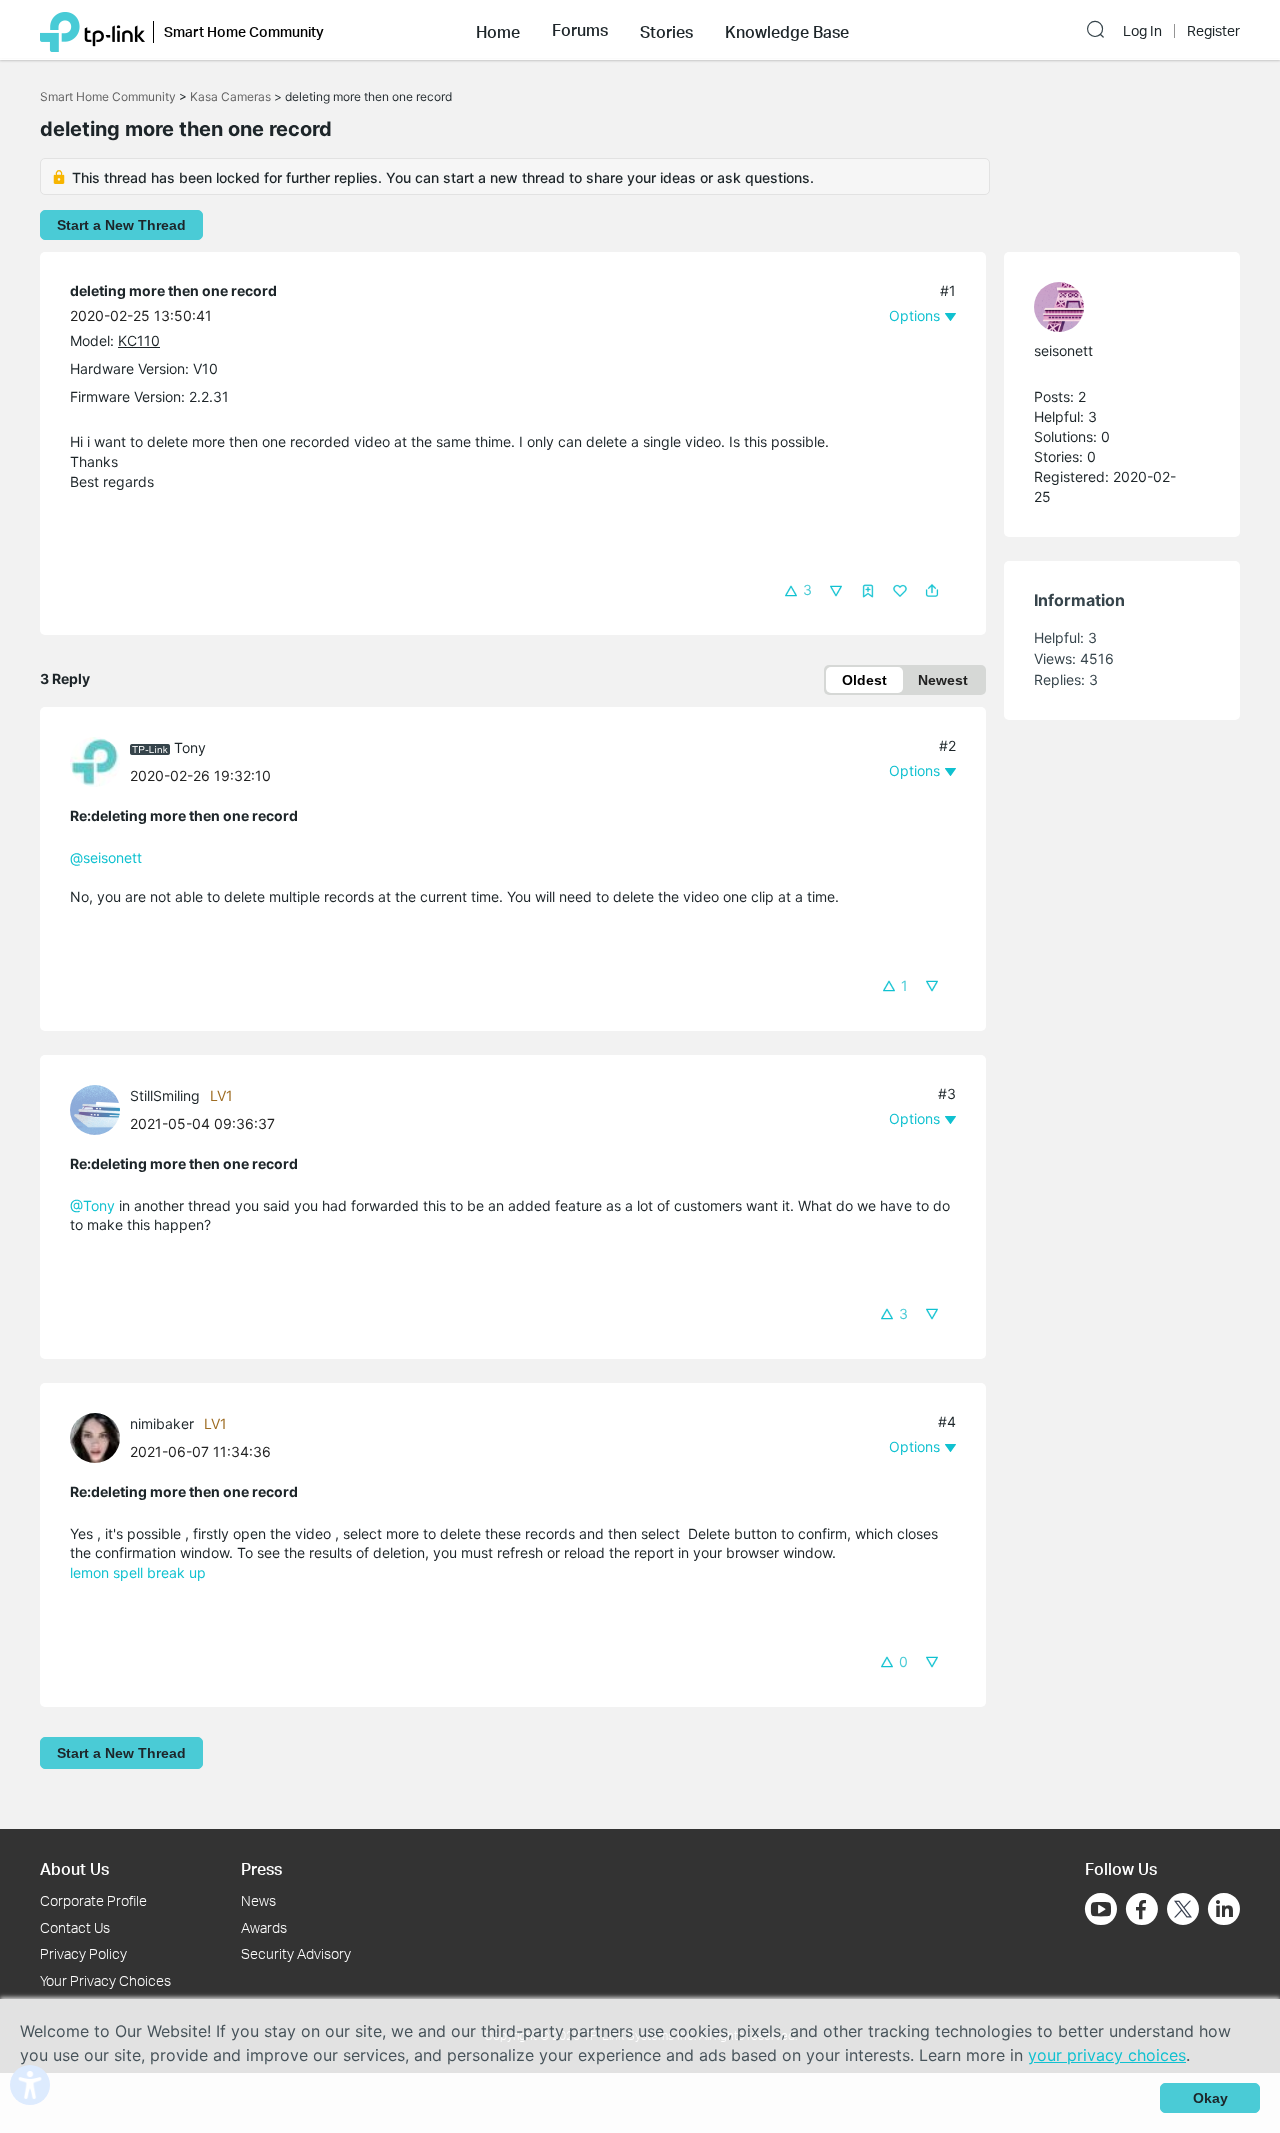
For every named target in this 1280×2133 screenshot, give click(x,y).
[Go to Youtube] (1101, 1909)
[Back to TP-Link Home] (92, 30)
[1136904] (100, 1107)
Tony (190, 747)
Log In (1142, 31)
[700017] (100, 760)
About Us (74, 1868)
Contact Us (75, 1927)
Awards (264, 1927)
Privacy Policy (83, 1953)
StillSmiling (165, 1095)
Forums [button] (580, 30)
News (258, 1900)
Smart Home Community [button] (244, 31)
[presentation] (95, 762)
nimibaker (162, 1423)
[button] (498, 30)
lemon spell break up (138, 1572)
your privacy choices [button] (1107, 2055)
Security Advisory (296, 1953)
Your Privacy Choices (105, 1980)
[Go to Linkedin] (1224, 1909)
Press (261, 1868)
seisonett (1063, 350)
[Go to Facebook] (1142, 1909)
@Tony (92, 1205)
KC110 (139, 340)
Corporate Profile (93, 1900)
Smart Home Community (108, 96)
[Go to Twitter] (1183, 1911)
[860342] (1112, 307)
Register (1213, 31)
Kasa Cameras (230, 96)
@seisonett (106, 857)
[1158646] (100, 1436)
